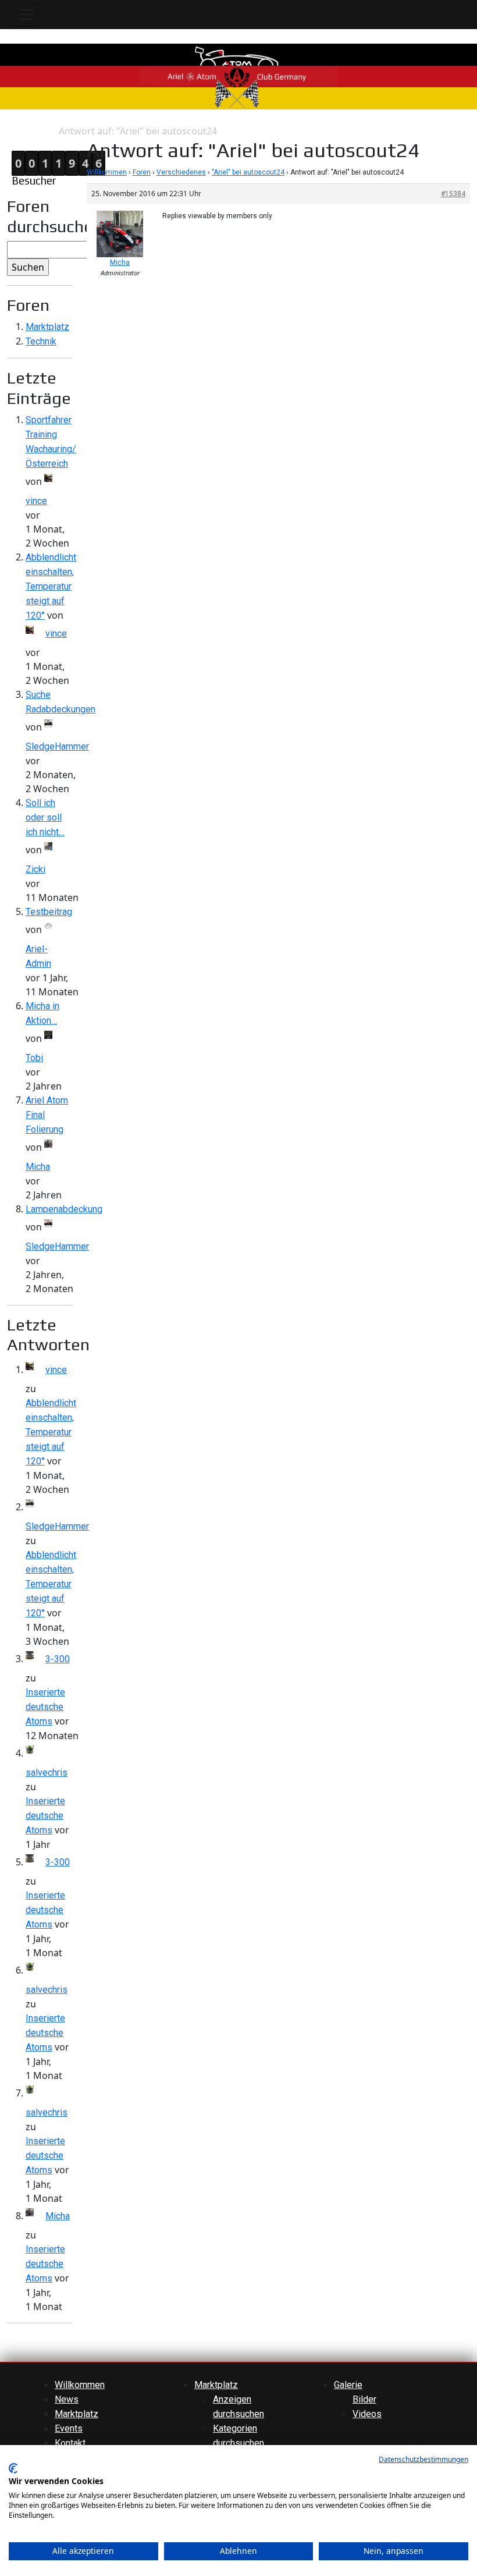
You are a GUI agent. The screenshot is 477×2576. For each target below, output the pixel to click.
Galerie (348, 2385)
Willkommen (107, 172)
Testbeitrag (49, 912)
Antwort (42, 131)
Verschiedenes (181, 172)
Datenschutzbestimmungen (423, 2459)
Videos (367, 2414)
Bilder (364, 2399)
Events (69, 2428)
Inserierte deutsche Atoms (45, 1707)
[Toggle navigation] (26, 15)
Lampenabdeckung (64, 1209)
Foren (142, 172)
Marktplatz (47, 327)
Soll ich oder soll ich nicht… (45, 817)
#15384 (453, 194)
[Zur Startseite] (238, 76)
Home (12, 131)
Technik (41, 341)
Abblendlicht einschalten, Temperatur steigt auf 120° (51, 586)
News (67, 2399)
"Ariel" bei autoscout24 (248, 172)
